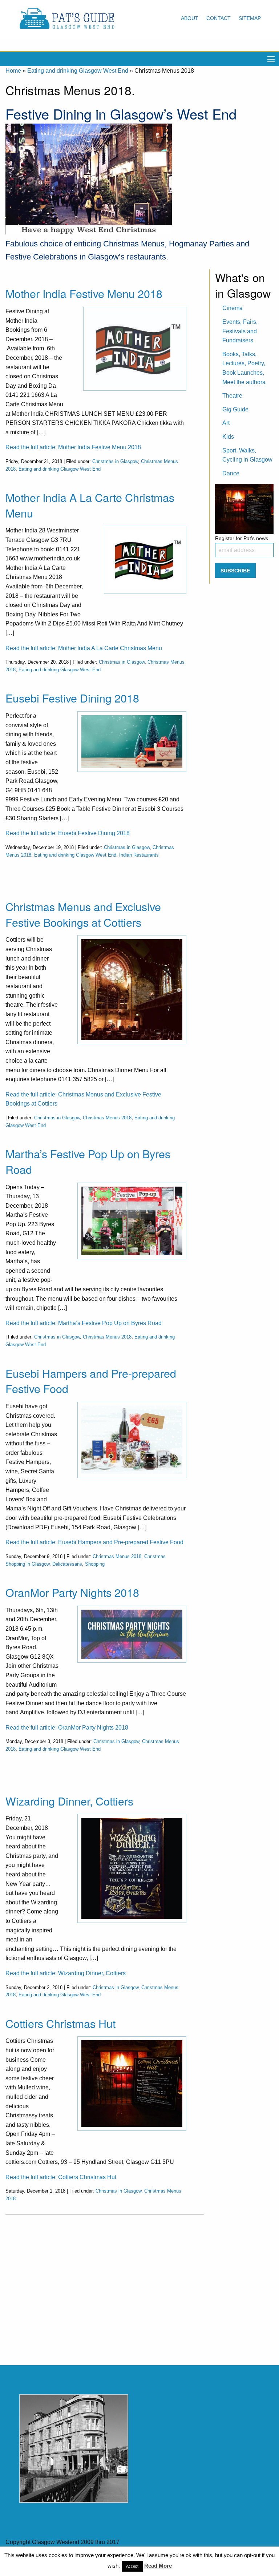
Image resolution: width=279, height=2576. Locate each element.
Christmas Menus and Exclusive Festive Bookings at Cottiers (83, 914)
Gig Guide (235, 409)
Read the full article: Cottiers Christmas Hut (61, 2177)
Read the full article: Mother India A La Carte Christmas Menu (84, 648)
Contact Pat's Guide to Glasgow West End (60, 2557)
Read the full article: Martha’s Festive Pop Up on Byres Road (84, 1323)
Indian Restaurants (139, 855)
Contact (219, 18)
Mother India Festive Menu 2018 (84, 293)
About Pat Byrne (139, 2557)
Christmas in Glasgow (115, 461)
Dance (231, 473)
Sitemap (250, 18)
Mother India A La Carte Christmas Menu (90, 505)
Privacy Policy (183, 2557)
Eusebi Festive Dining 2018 (72, 698)
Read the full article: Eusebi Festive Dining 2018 (68, 833)
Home (13, 71)
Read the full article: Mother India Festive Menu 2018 (73, 447)
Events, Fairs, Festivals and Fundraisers (240, 331)
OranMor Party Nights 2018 (72, 1592)
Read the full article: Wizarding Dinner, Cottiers (66, 1973)
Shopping (95, 1564)
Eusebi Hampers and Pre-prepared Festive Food (91, 1381)
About (190, 18)
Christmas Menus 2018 (107, 1118)
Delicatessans (67, 1564)
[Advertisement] (105, 2284)
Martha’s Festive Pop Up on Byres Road (88, 1161)
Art (226, 423)
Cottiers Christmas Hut (60, 2023)
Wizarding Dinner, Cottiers (69, 1801)
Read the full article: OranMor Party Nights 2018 (67, 1728)
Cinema (232, 308)
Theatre (232, 396)
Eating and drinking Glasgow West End (78, 71)
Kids (228, 437)
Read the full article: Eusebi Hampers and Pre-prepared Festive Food (94, 1542)
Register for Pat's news (242, 538)
